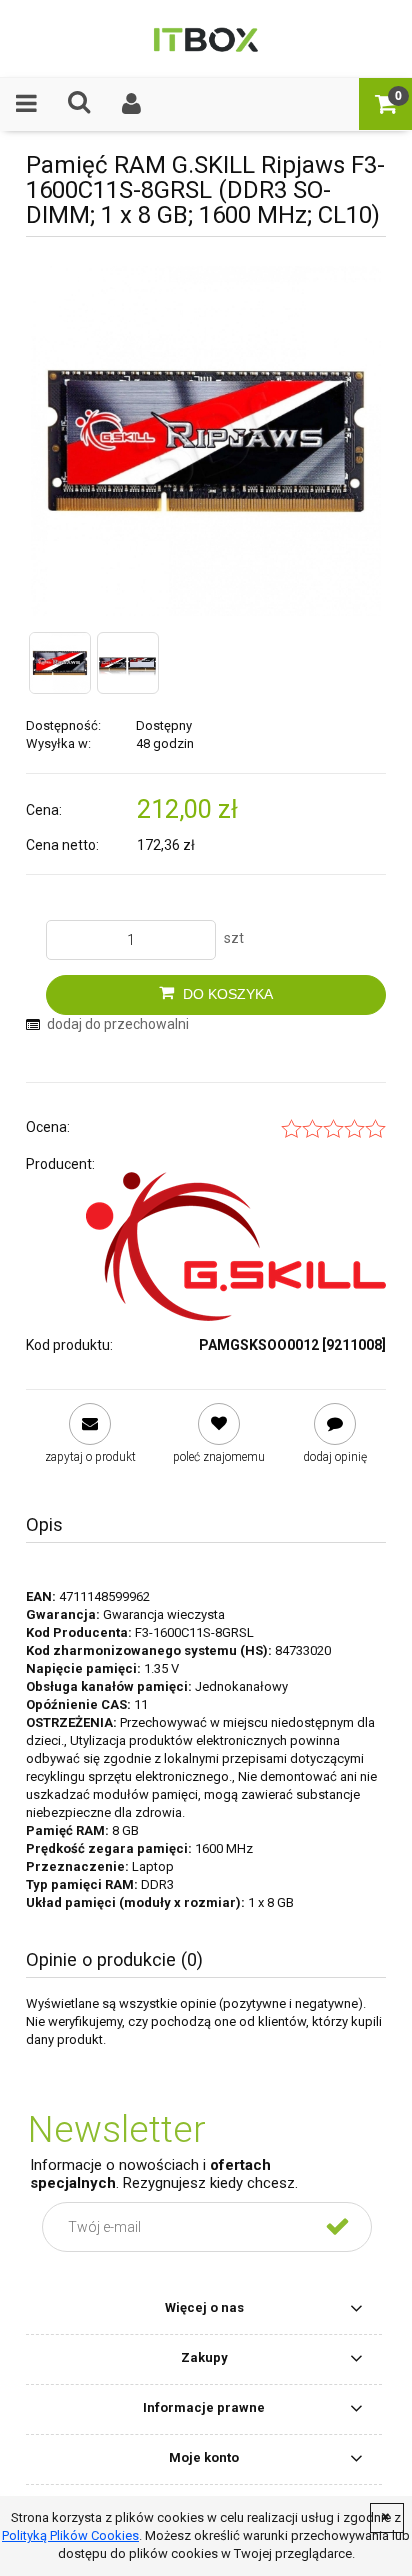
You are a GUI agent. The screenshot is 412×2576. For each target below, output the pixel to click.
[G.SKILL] (236, 1246)
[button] (26, 103)
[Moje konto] (132, 103)
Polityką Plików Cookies (70, 2535)
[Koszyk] (385, 103)
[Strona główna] (205, 38)
